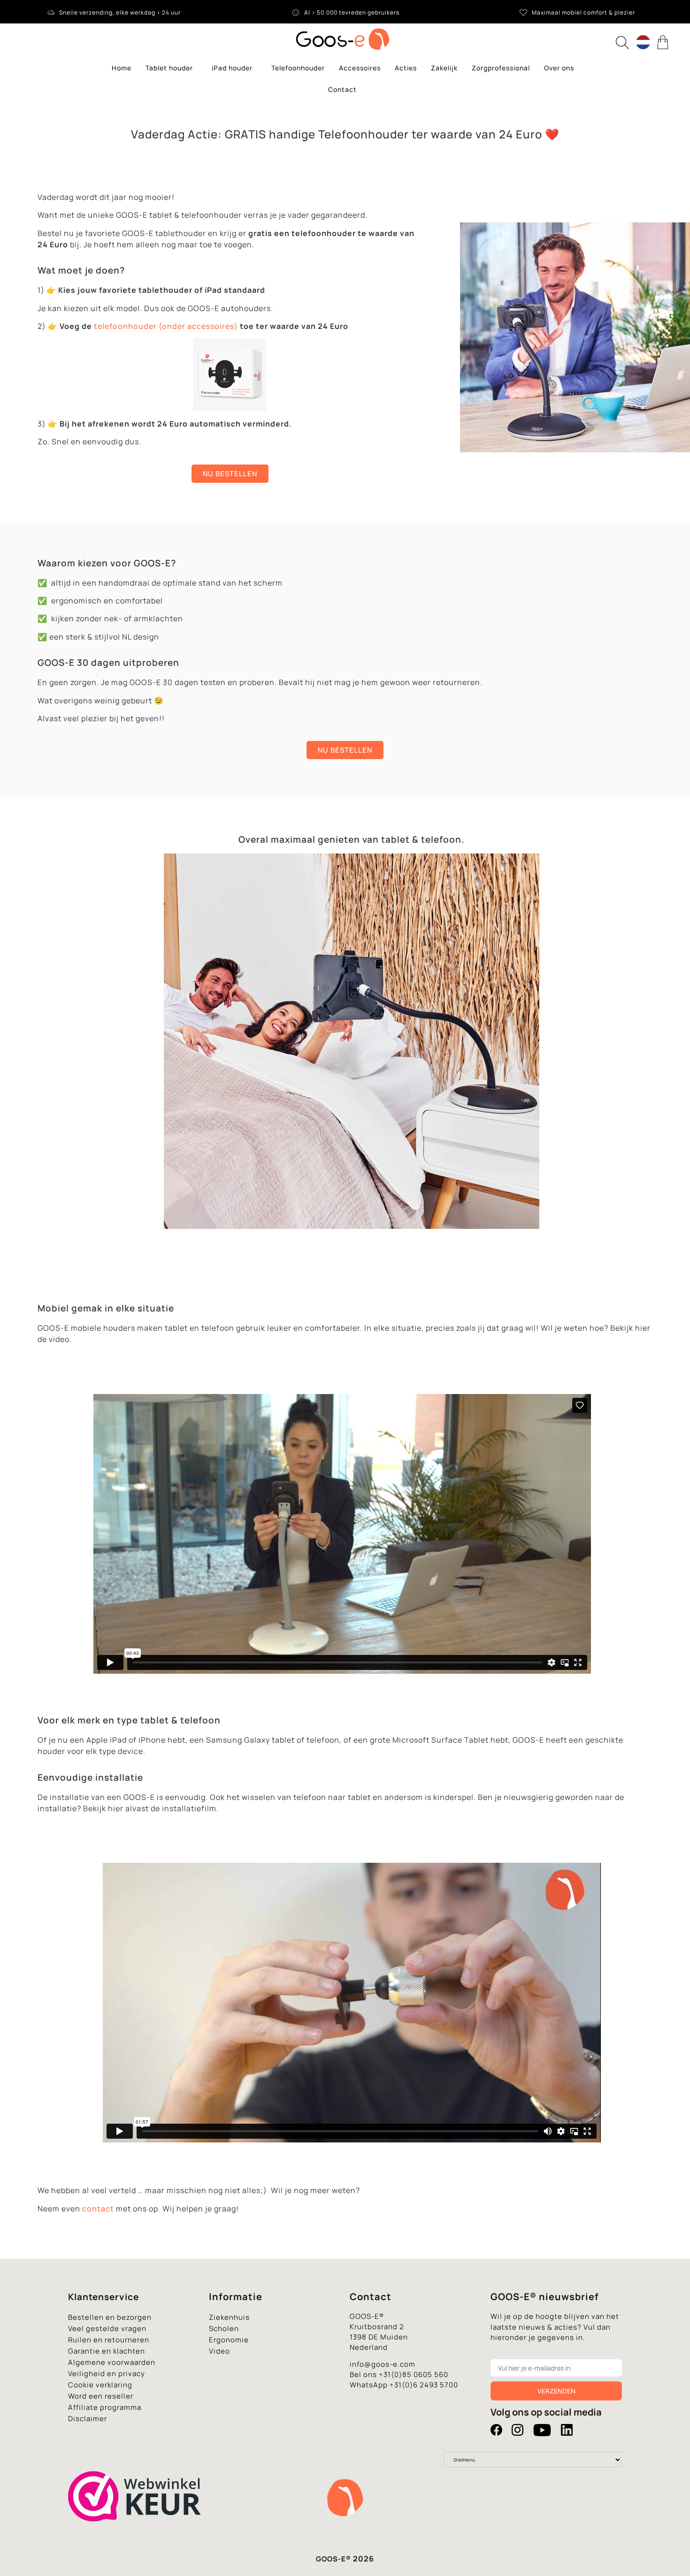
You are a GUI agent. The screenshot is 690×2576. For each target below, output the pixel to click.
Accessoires (360, 68)
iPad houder (232, 68)
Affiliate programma (105, 2407)
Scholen (224, 2328)
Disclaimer (88, 2419)
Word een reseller (101, 2396)
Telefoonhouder (298, 68)
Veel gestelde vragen (107, 2328)
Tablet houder (169, 68)
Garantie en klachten (107, 2351)
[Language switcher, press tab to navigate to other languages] (643, 42)
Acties (406, 68)
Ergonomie (229, 2340)
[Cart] (664, 42)
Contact (342, 89)
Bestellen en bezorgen (110, 2317)
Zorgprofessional (501, 68)
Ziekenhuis (229, 2317)
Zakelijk (444, 68)
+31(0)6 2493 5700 (424, 2385)
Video (219, 2351)
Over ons (559, 68)
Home (122, 68)
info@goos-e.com (383, 2364)
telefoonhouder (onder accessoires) (166, 326)
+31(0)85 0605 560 (414, 2374)
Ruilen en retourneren (109, 2340)
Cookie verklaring (100, 2385)
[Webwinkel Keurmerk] (135, 2538)
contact (98, 2209)
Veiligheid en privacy (107, 2374)
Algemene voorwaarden (112, 2362)
